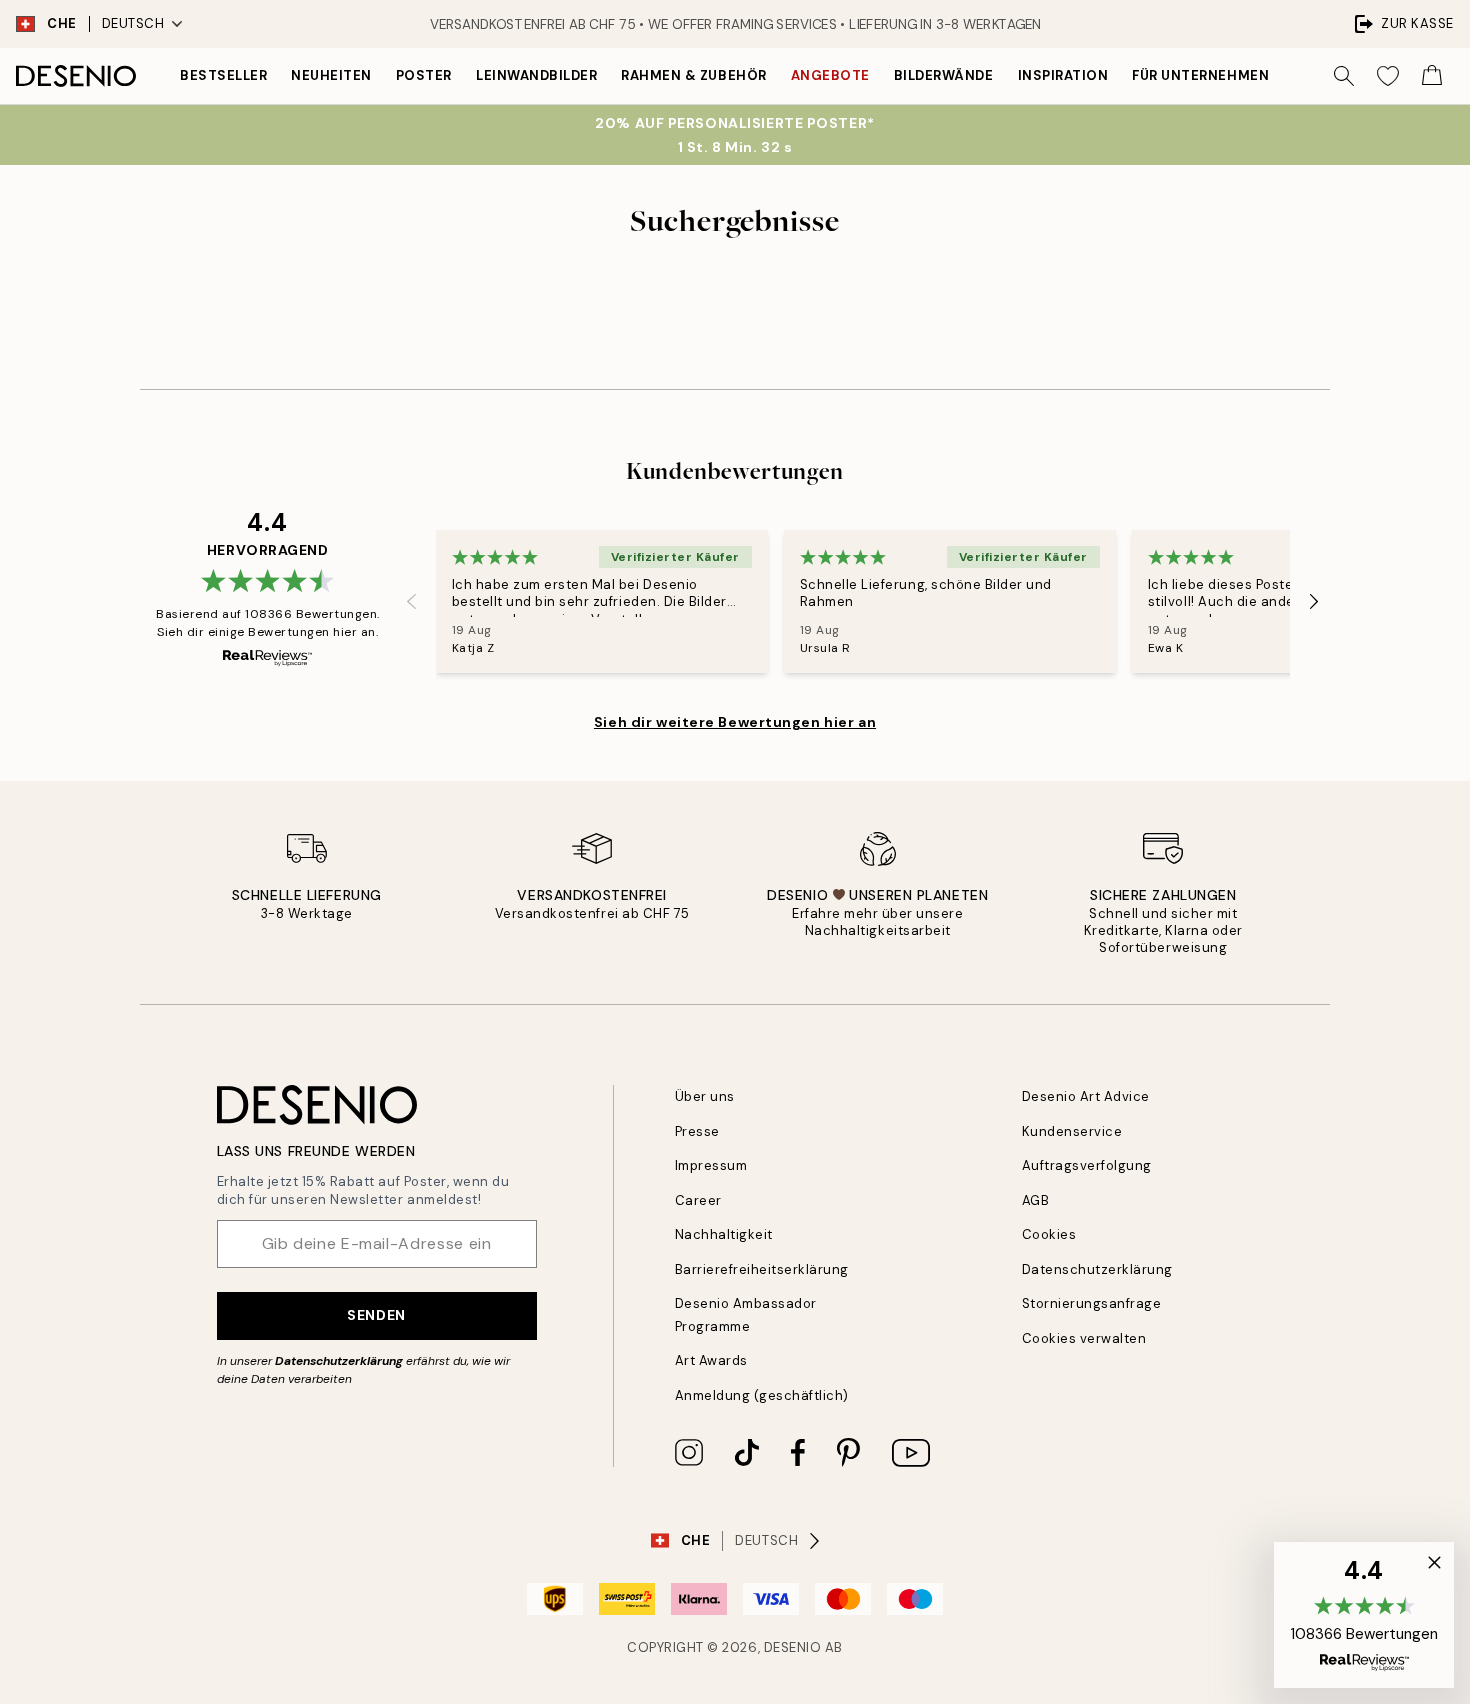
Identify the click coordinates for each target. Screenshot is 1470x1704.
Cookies (1049, 1234)
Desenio (793, 1647)
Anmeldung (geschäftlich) (762, 1395)
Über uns (705, 1096)
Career (698, 1200)
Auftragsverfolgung (1087, 1165)
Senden (376, 1315)
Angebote (830, 75)
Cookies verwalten (1084, 1338)
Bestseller (223, 75)
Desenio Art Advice (1086, 1096)
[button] (1364, 1615)
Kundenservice (1072, 1131)
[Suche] (1344, 76)
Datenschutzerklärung (339, 1361)
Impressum (711, 1165)
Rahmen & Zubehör (693, 75)
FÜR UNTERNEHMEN (1200, 75)
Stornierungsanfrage (1092, 1303)
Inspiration (1063, 75)
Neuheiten (331, 75)
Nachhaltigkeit (724, 1234)
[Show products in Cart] (1432, 76)
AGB (1036, 1200)
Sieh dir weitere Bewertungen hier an (735, 722)
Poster (424, 75)
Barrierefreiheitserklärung (762, 1269)
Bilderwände (944, 75)
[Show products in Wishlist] (1388, 76)
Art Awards (711, 1360)
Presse (697, 1131)
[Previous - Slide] (412, 602)
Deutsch (133, 23)
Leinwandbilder (536, 75)
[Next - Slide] (1314, 602)
